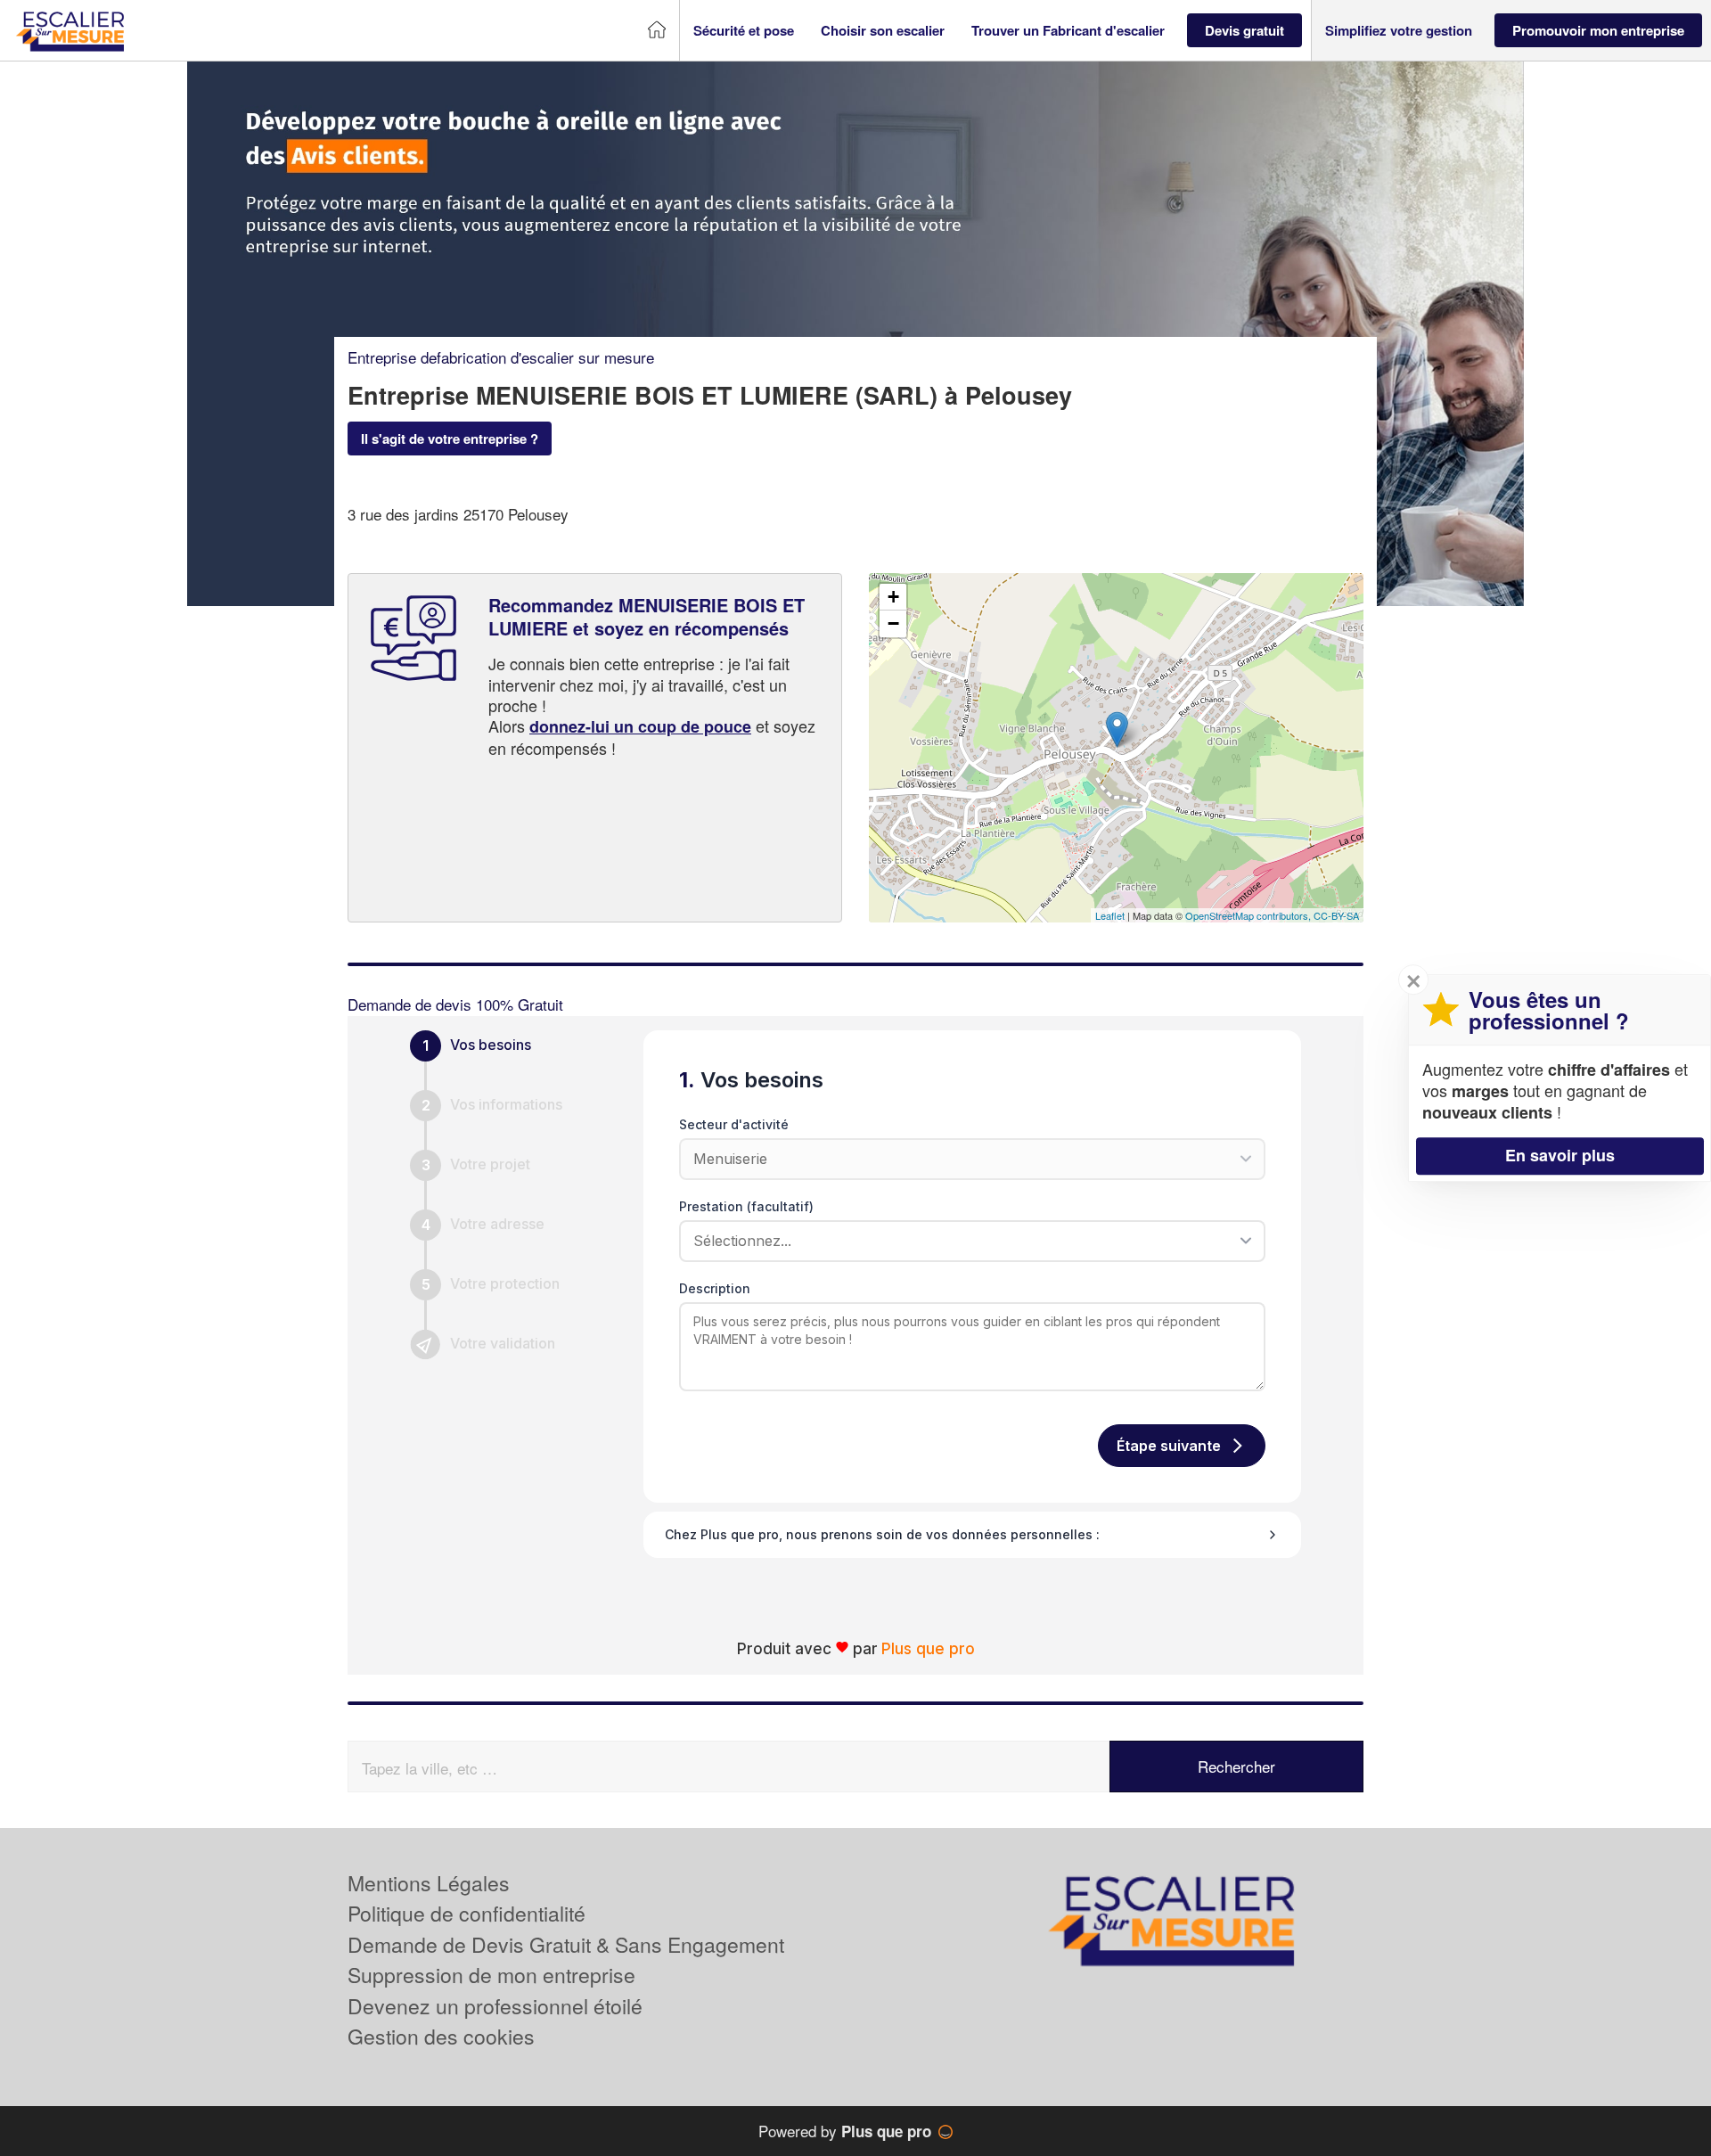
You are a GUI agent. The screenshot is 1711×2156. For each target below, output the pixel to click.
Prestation (746, 1206)
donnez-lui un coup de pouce (640, 726)
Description (715, 1288)
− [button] (893, 623)
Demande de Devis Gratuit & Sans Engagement (566, 1944)
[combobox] (966, 1241)
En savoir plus (1560, 1155)
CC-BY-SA (1336, 915)
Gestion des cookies (441, 2036)
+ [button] (893, 597)
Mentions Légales (429, 1883)
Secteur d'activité (734, 1124)
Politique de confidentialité (467, 1913)
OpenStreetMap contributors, (1249, 915)
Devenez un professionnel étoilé (495, 2006)
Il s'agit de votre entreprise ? (450, 439)
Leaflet (1110, 915)
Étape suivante (1169, 1446)
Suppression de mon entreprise (491, 1975)
